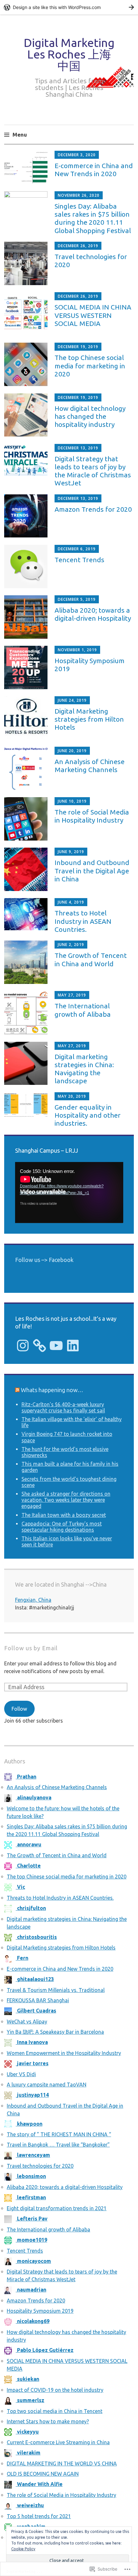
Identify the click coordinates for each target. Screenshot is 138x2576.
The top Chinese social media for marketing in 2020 (90, 365)
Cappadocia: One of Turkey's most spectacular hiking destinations (62, 1527)
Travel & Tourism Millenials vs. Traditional (56, 1990)
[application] (69, 1192)
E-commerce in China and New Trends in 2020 (94, 170)
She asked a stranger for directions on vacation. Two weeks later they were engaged (66, 1500)
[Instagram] (23, 1346)
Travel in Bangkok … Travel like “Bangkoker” (58, 2145)
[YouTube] (56, 1346)
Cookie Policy (23, 2549)
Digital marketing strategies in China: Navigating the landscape (84, 1069)
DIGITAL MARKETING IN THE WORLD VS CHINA (62, 2463)
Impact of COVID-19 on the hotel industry (55, 2390)
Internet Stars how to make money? (48, 2421)
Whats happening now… (52, 1390)
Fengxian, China (33, 1600)
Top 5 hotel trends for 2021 (39, 2516)
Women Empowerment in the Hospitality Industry (64, 2053)
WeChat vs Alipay (27, 2022)
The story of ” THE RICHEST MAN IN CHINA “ (59, 2134)
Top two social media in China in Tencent (55, 2411)
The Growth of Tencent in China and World (91, 959)
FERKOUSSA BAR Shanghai (38, 2000)
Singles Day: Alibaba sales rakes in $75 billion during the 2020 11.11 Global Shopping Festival (93, 218)
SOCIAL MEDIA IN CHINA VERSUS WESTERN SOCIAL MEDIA (93, 315)
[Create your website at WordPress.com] (69, 7)
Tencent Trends (79, 560)
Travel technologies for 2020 (40, 2166)
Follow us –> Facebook (44, 1260)
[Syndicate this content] (17, 1390)
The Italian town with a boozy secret (64, 1515)
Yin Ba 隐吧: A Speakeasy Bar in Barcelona (55, 2032)
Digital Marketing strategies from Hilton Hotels (89, 719)
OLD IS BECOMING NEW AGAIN (43, 2474)
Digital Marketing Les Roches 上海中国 (69, 54)
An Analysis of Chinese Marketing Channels (90, 766)
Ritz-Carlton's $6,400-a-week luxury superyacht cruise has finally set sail (63, 1407)
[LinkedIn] (73, 1346)
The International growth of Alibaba (83, 1010)
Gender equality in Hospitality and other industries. (88, 1115)
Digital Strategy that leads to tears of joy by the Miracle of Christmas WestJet (93, 471)
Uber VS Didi (21, 2074)
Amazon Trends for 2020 (93, 509)
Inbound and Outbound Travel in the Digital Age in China (92, 870)
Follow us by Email (31, 1648)
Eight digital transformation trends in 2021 (57, 2208)
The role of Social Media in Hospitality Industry (92, 816)
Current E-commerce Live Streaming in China (58, 2442)
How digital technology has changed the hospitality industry (90, 416)
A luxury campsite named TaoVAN (47, 2085)
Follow (19, 1709)
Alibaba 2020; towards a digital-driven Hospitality (93, 614)
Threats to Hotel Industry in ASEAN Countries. (83, 921)
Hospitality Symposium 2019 (40, 2311)
